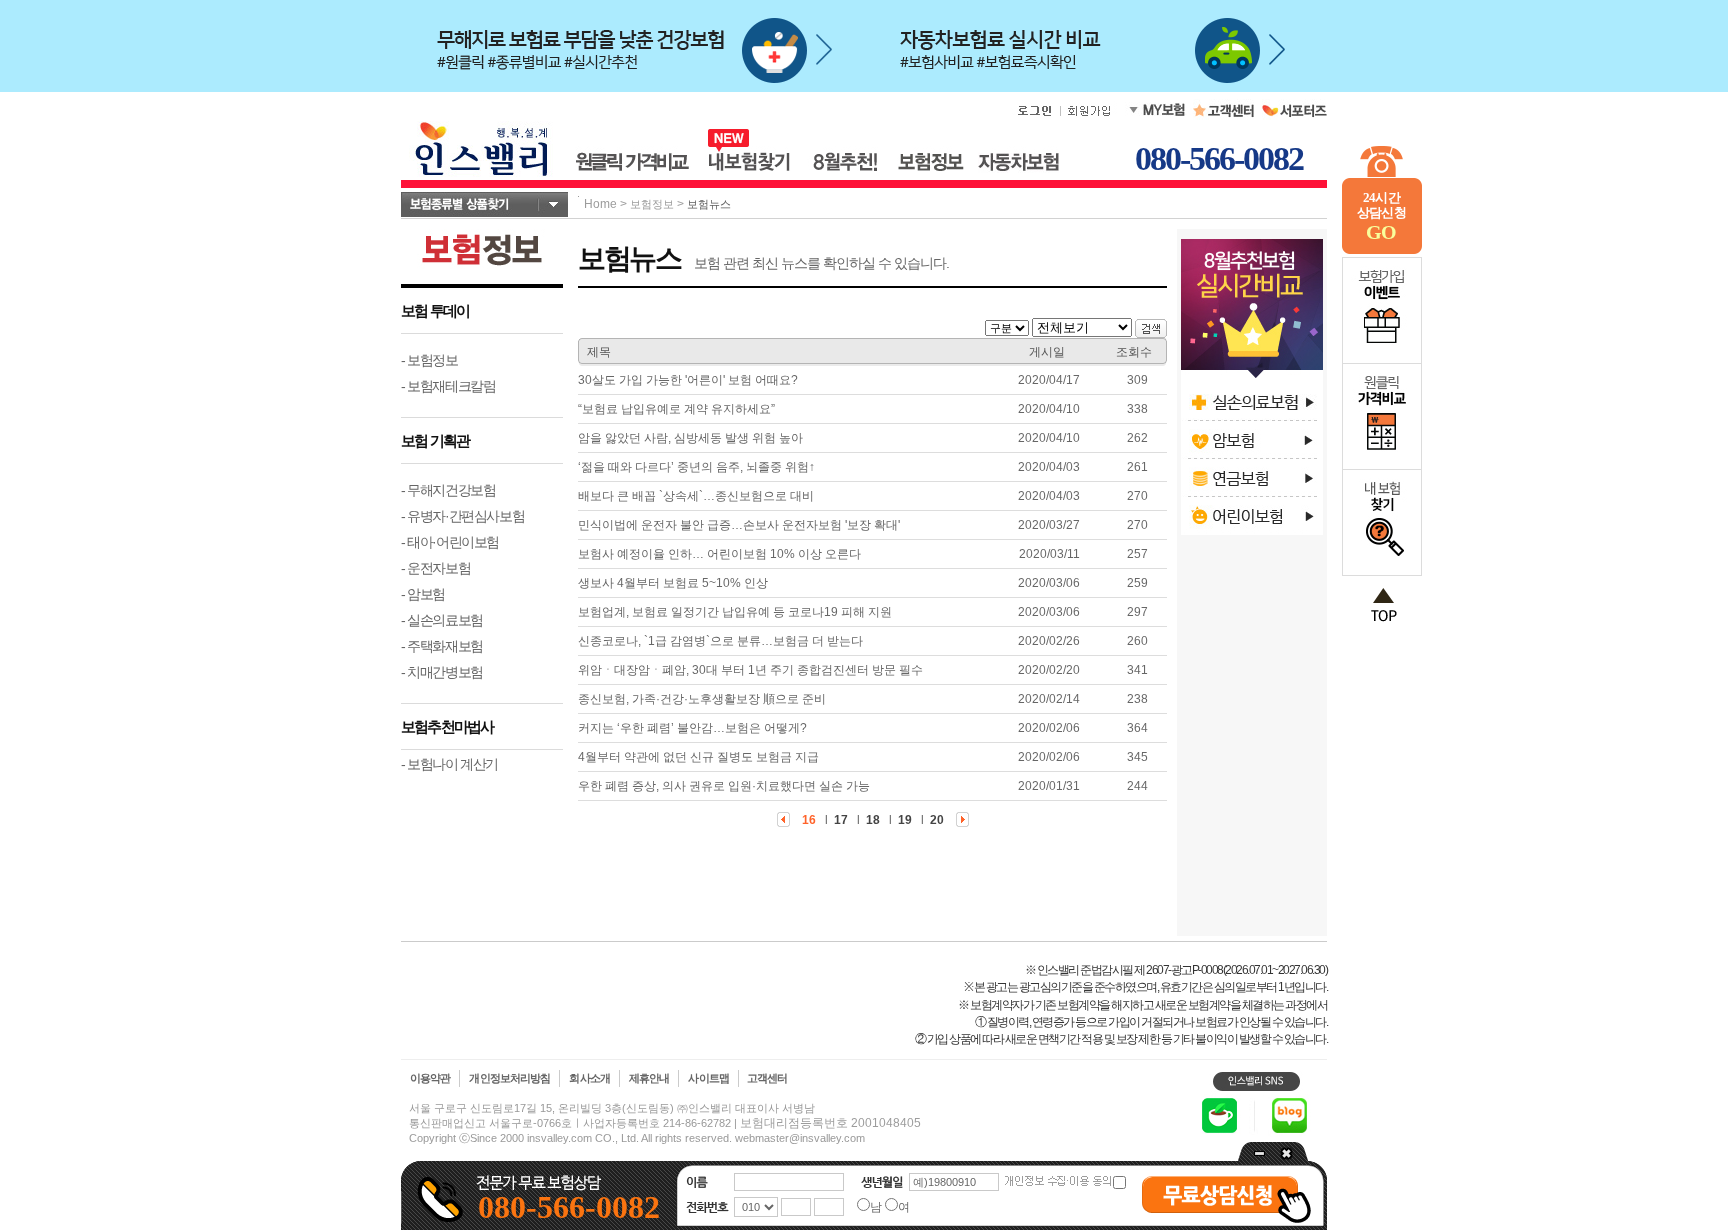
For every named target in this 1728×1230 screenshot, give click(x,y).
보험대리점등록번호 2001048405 (830, 1123)
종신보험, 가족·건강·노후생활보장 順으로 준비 (702, 699)
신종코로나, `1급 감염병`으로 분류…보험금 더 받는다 (720, 641)
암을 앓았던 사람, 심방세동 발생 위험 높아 (690, 438)
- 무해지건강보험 (448, 490)
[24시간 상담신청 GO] (1382, 250)
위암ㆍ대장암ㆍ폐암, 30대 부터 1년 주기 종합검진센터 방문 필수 (750, 670)
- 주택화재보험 (442, 646)
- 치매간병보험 (442, 672)
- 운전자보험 (435, 568)
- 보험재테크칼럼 (448, 386)
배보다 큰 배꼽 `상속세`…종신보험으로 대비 (696, 496)
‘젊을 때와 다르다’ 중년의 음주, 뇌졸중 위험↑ (696, 467)
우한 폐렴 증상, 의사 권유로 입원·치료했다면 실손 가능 (724, 786)
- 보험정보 (429, 360)
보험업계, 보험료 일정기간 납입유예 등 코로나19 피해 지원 (735, 612)
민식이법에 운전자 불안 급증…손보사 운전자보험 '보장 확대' (739, 525)
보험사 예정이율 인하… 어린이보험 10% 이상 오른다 (719, 554)
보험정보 (652, 204)
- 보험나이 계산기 (449, 764)
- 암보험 (423, 594)
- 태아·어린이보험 (450, 542)
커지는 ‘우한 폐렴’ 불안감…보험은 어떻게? (692, 728)
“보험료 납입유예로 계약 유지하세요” (676, 409)
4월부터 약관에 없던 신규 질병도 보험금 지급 (698, 757)
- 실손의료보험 (442, 620)
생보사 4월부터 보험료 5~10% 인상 (673, 583)
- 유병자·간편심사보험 (462, 516)
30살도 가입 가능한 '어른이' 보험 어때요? (688, 380)
